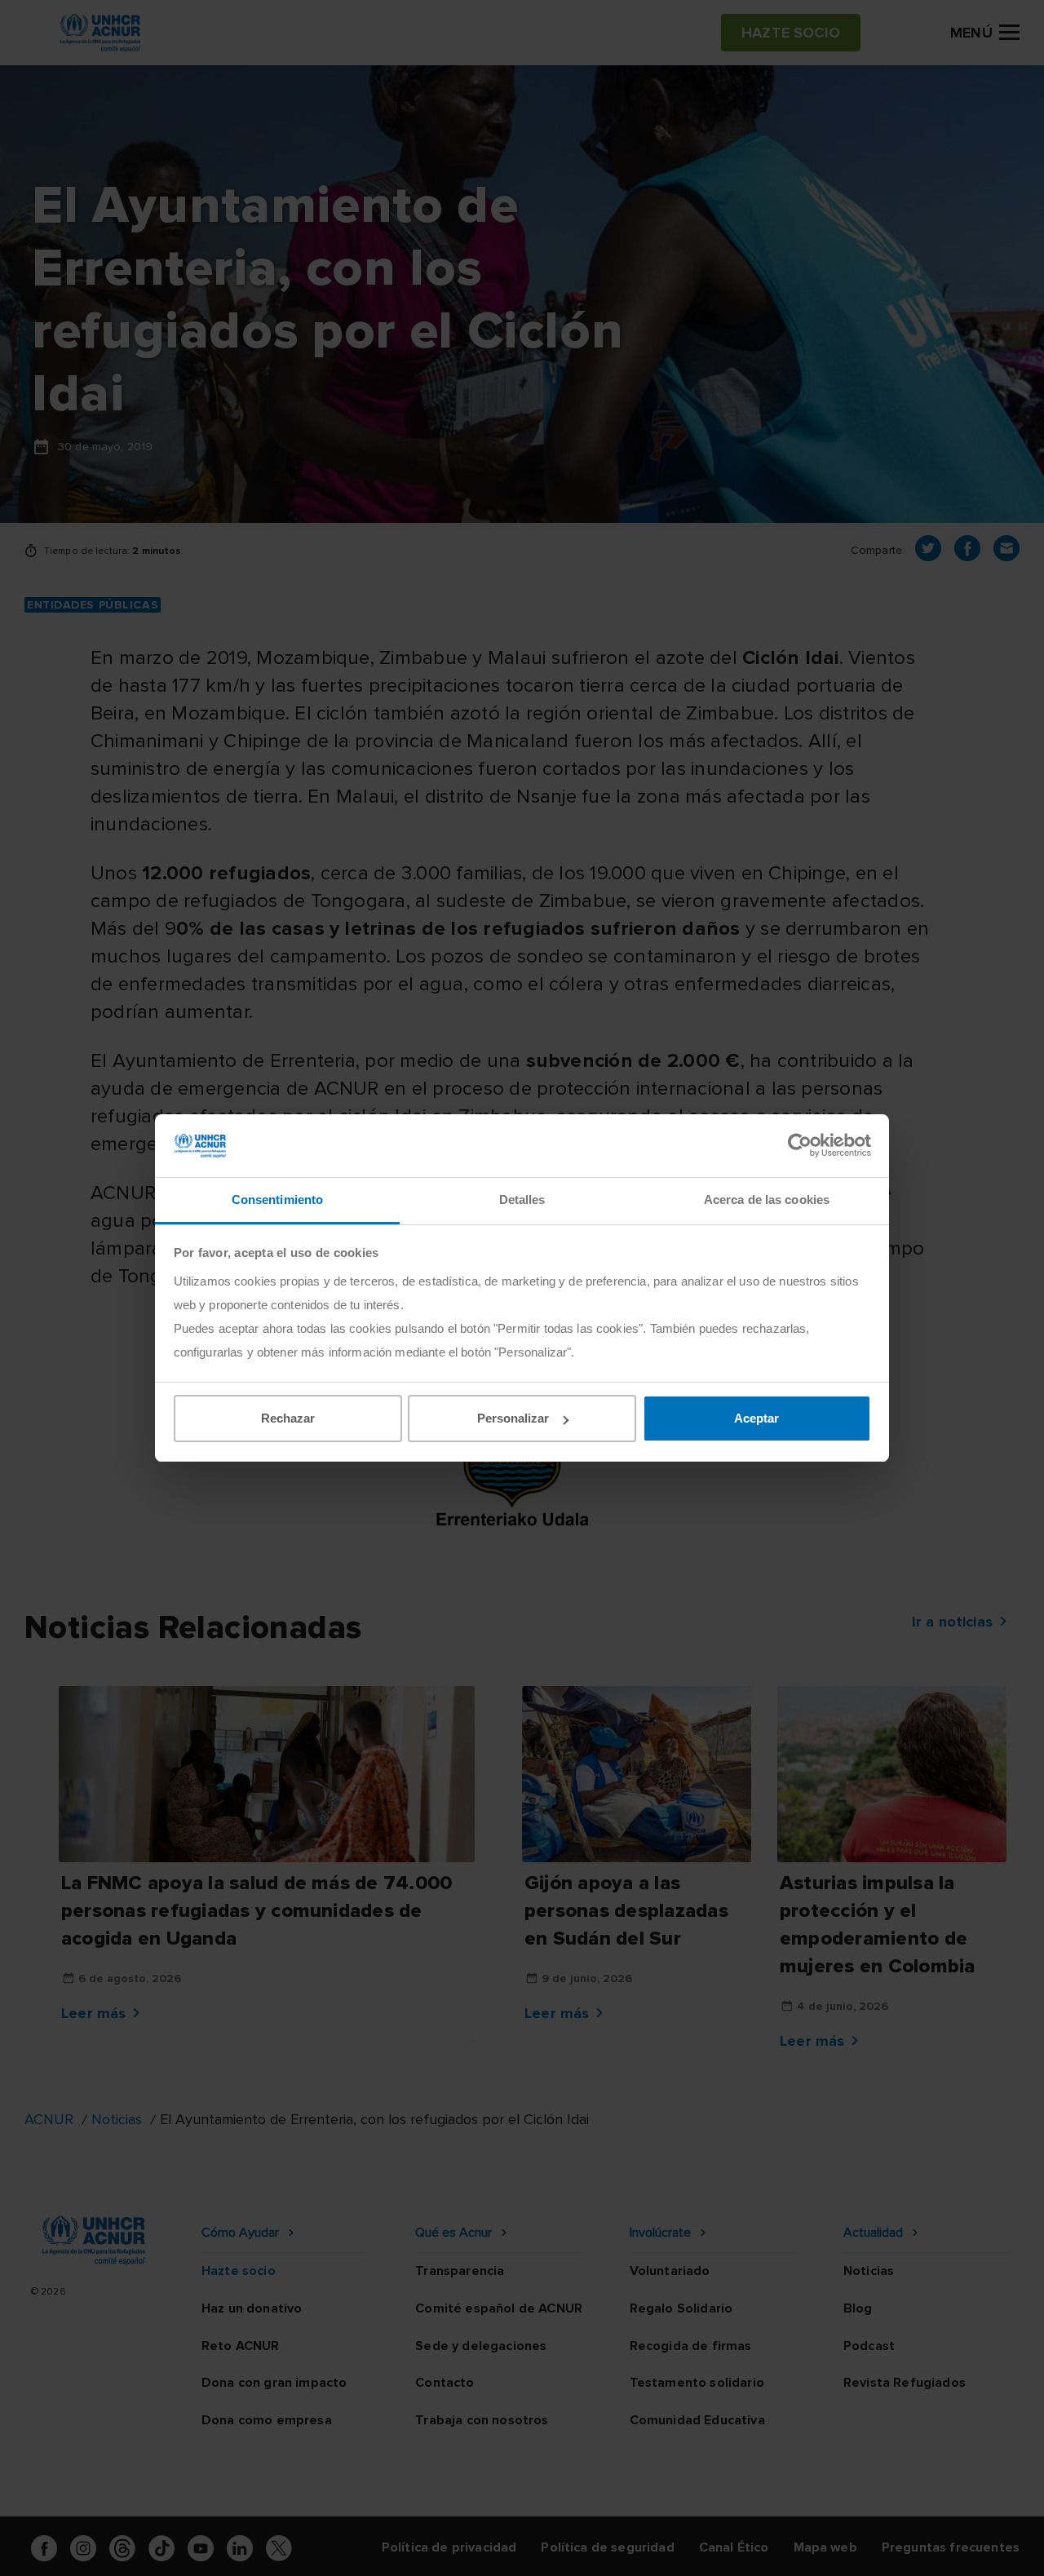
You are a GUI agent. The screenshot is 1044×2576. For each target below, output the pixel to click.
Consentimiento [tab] (277, 1199)
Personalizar (513, 1418)
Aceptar (756, 1418)
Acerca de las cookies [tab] (767, 1199)
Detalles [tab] (522, 1199)
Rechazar (288, 1418)
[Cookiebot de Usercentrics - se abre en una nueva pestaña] (800, 1145)
